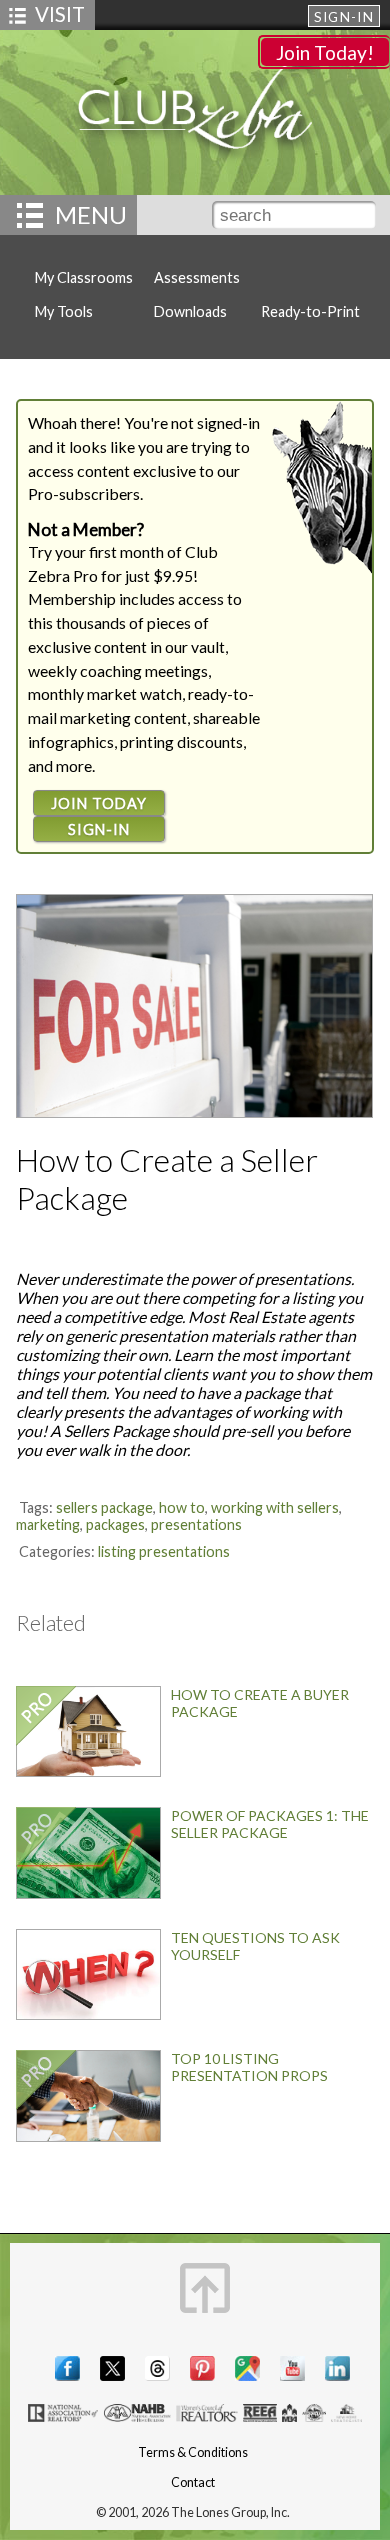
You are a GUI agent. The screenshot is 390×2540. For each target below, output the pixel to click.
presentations (196, 1524)
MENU (91, 214)
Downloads (190, 311)
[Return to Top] (205, 2288)
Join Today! (325, 52)
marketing (48, 1524)
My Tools (64, 311)
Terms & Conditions (193, 2452)
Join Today (99, 803)
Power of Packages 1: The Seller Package (270, 1824)
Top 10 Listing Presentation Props (249, 2067)
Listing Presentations (164, 1551)
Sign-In (344, 17)
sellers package (104, 1507)
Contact (193, 2482)
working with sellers (275, 1507)
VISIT (60, 14)
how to (182, 1507)
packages (115, 1524)
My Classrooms (84, 277)
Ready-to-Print (310, 311)
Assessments (197, 277)
